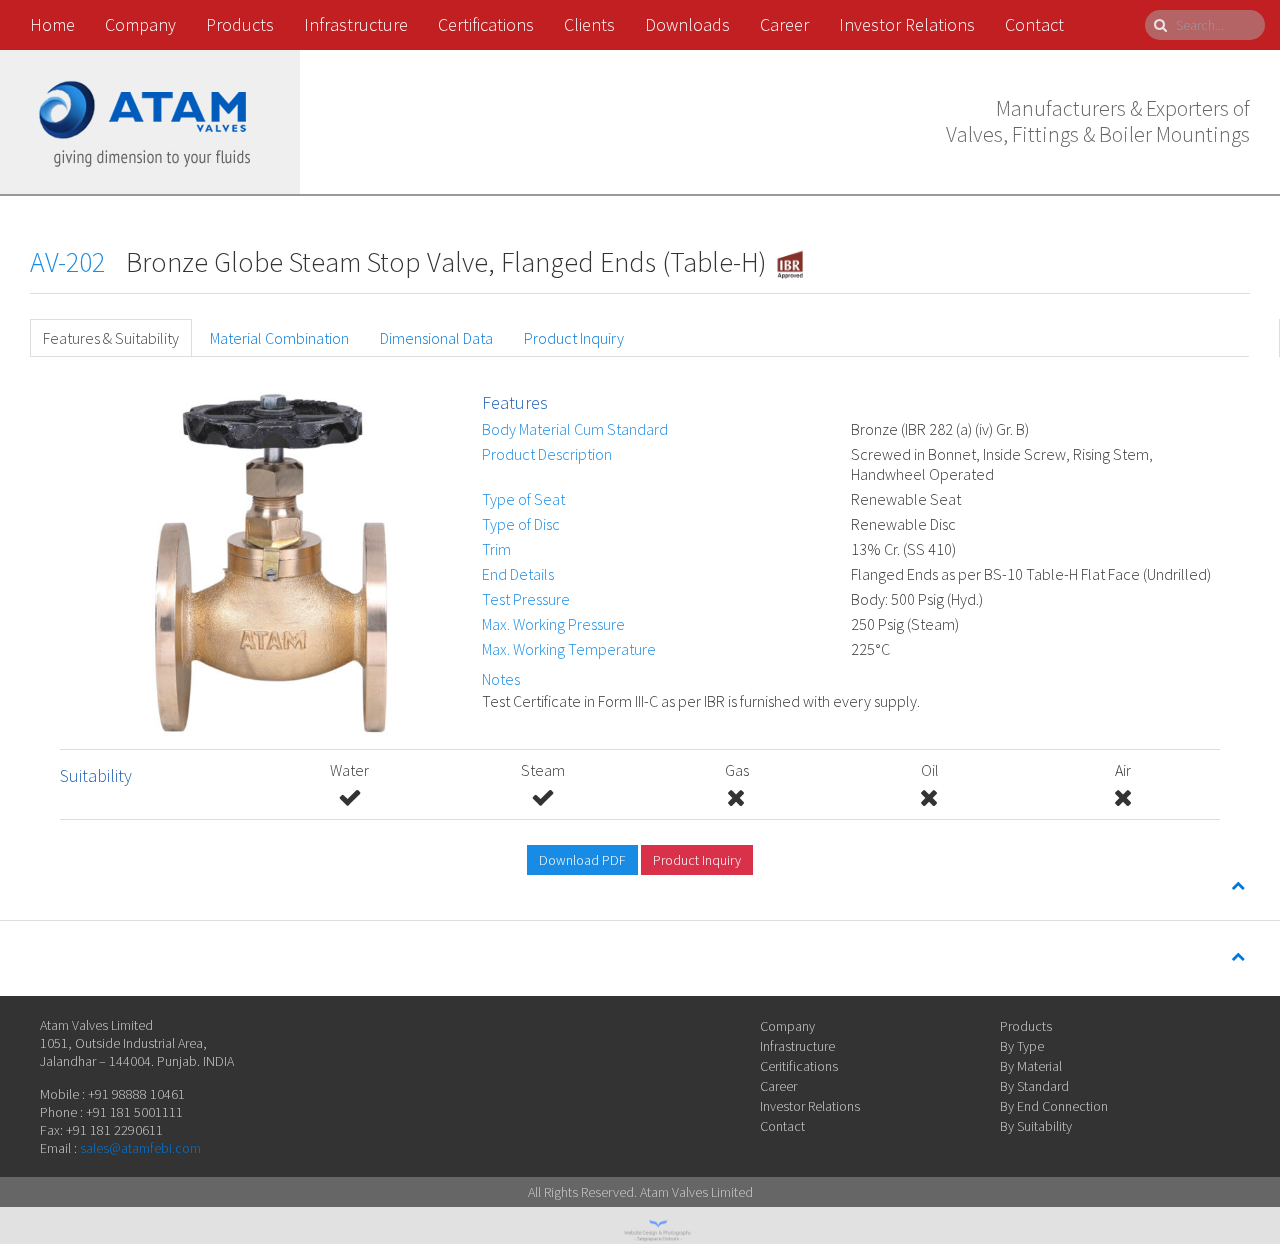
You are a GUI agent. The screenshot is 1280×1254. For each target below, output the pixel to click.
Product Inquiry (574, 338)
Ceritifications (799, 1066)
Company (140, 24)
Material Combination (279, 338)
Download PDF (582, 860)
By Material (1031, 1066)
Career (784, 24)
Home (52, 24)
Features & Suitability (111, 338)
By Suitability (1036, 1126)
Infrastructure (356, 24)
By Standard (1034, 1086)
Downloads (687, 24)
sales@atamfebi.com (140, 1148)
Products (240, 24)
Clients (589, 24)
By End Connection (1054, 1106)
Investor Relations (907, 24)
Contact (1034, 24)
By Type (1022, 1046)
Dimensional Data (436, 338)
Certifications (486, 24)
